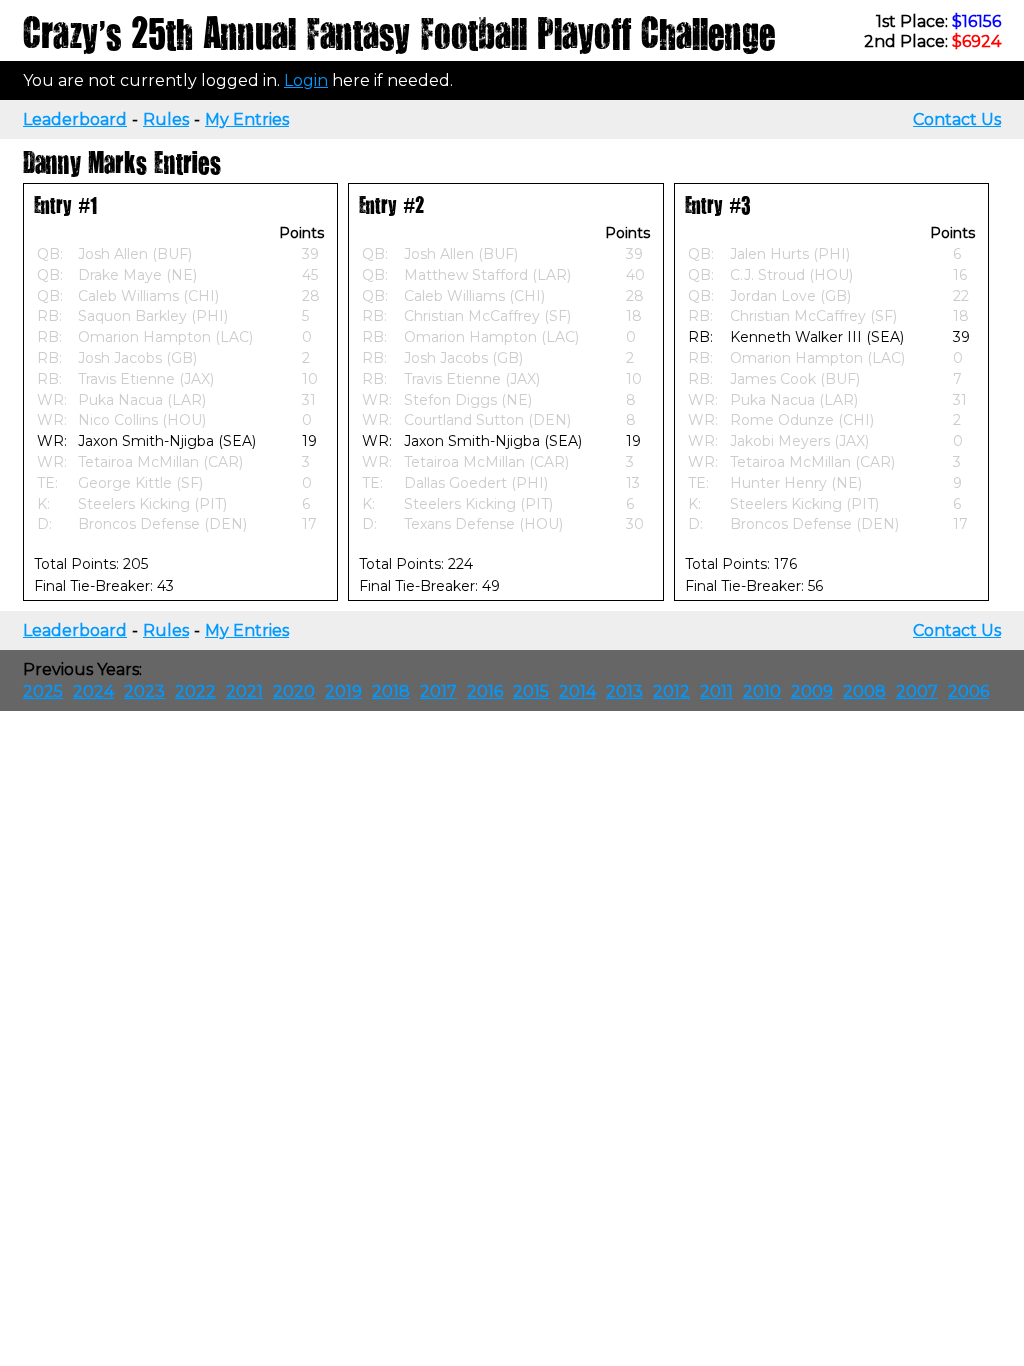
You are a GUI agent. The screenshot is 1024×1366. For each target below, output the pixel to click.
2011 (716, 691)
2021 (244, 691)
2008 (864, 691)
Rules (166, 119)
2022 (195, 691)
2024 (93, 691)
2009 (812, 691)
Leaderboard (75, 119)
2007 (917, 691)
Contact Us (957, 119)
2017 (438, 691)
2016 (485, 691)
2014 (577, 691)
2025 (43, 691)
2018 (391, 691)
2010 (762, 691)
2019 (343, 691)
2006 (968, 691)
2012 (671, 691)
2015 (531, 691)
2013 (624, 691)
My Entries (247, 119)
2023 (144, 691)
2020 (294, 691)
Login (306, 80)
